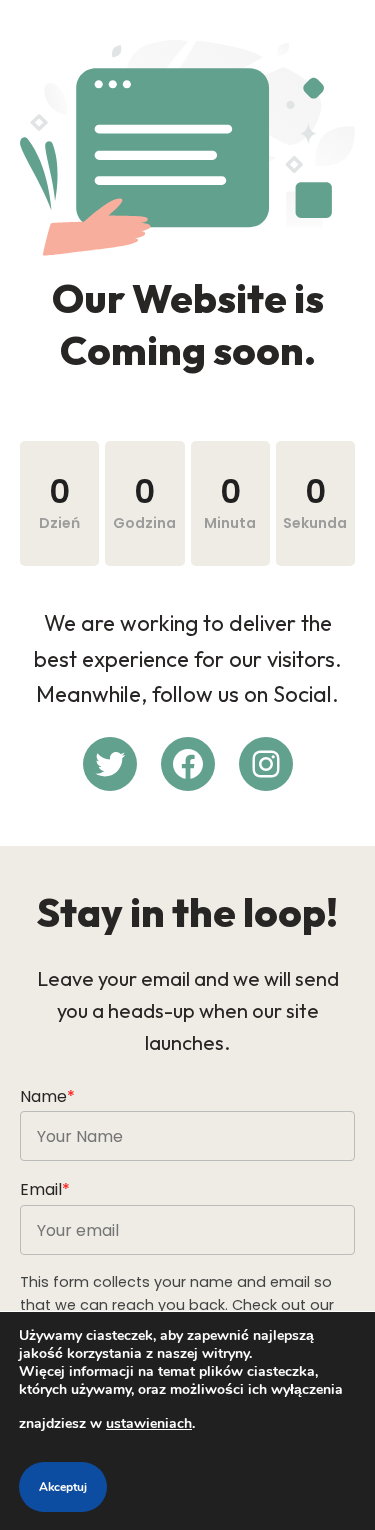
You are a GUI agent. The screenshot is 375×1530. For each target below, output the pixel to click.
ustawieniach (149, 1423)
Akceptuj (63, 1487)
